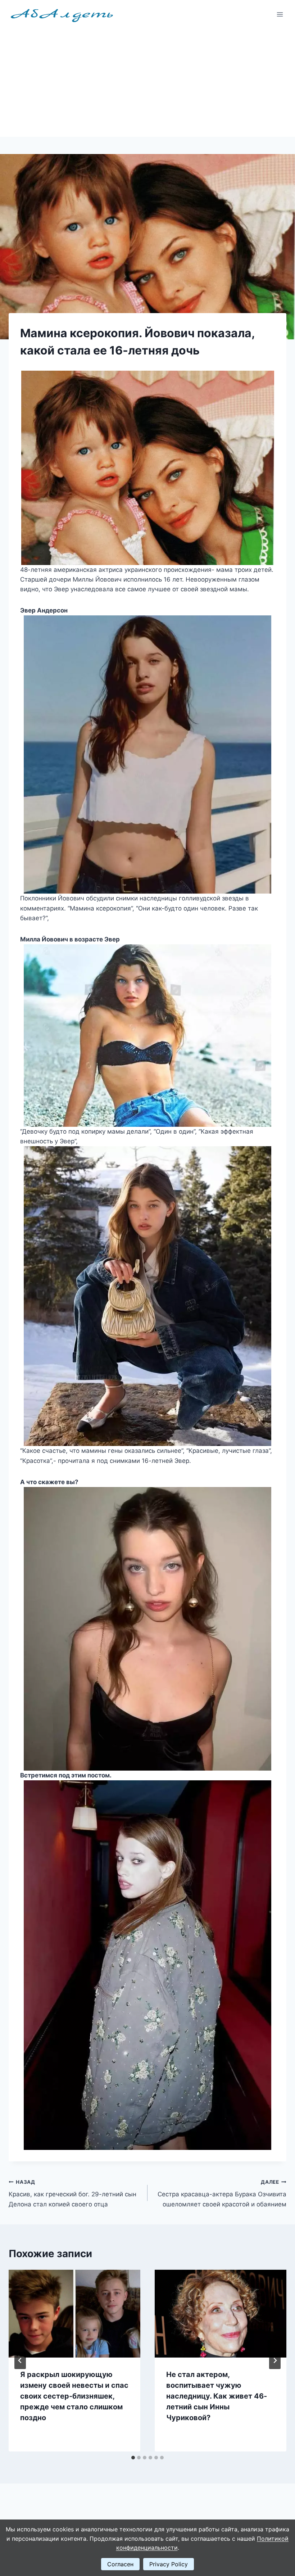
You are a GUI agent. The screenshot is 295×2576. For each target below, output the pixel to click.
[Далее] (275, 2360)
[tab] (133, 2458)
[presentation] (74, 2314)
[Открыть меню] (280, 14)
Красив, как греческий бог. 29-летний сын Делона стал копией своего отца (72, 2193)
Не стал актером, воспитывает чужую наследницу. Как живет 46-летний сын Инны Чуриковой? (217, 2396)
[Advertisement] (147, 83)
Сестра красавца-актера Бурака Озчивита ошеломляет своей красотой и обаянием (222, 2193)
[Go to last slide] (20, 2360)
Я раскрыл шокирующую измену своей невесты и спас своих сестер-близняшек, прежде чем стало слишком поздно (74, 2396)
